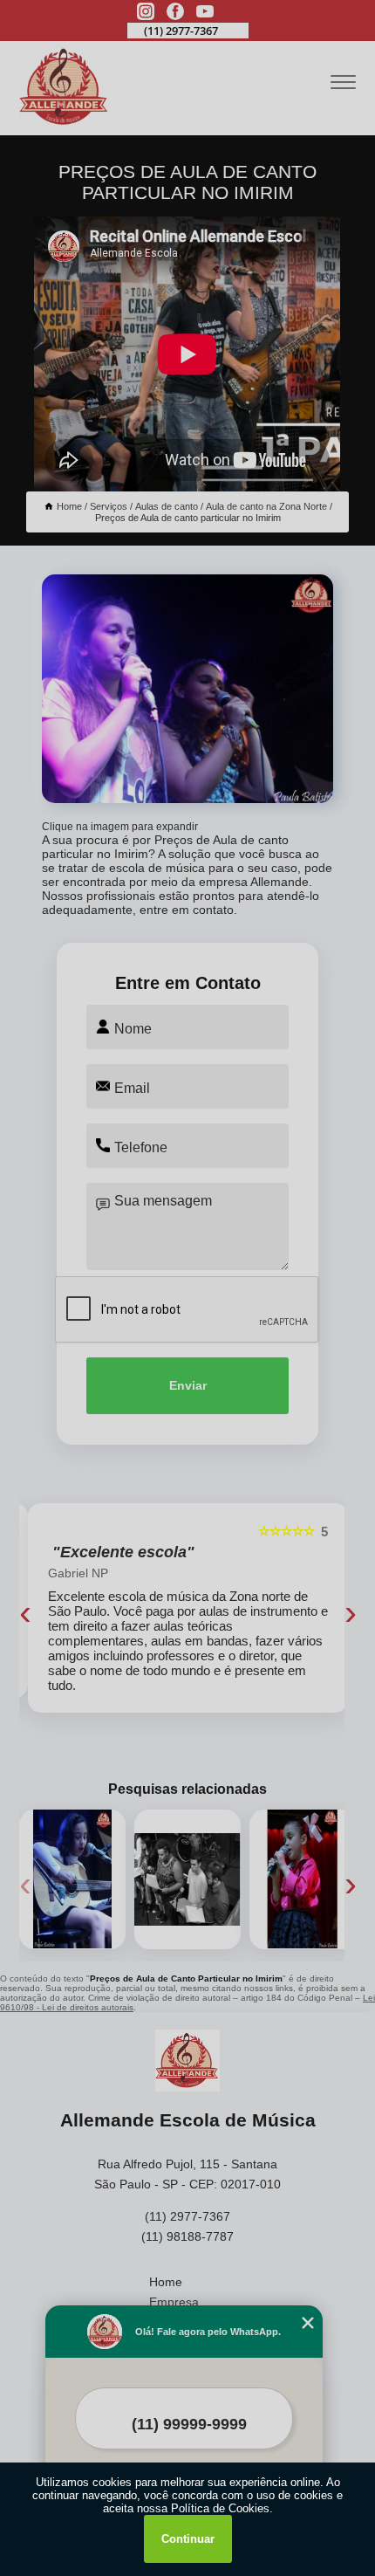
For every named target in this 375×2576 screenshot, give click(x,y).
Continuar (188, 2539)
